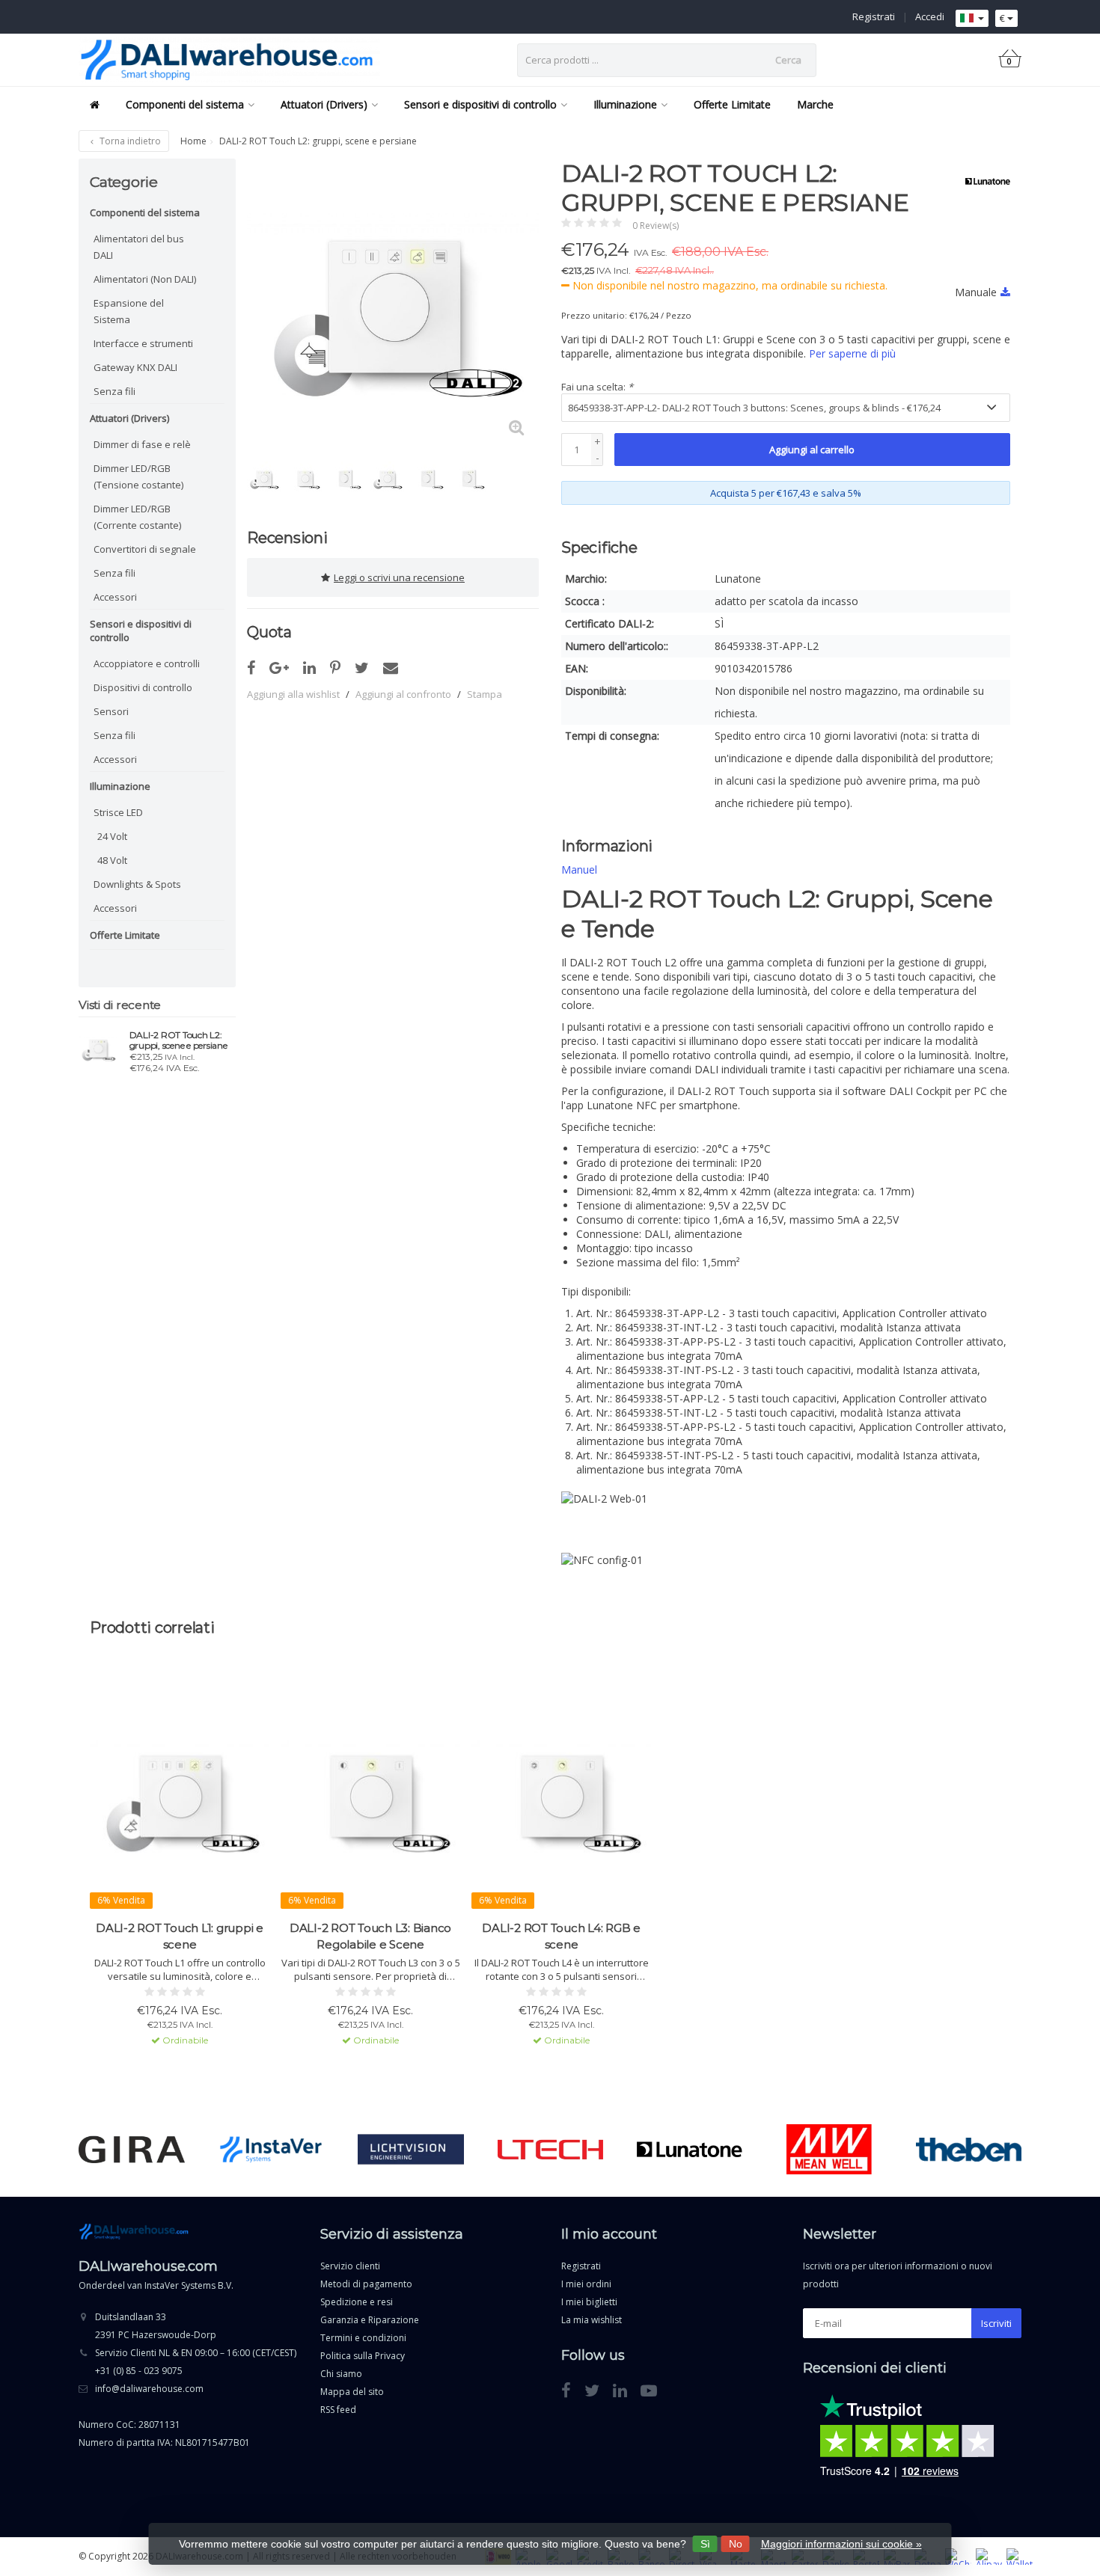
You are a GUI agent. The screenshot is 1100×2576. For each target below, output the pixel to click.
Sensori (111, 711)
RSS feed (338, 2410)
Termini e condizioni (363, 2338)
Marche (815, 104)
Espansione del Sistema (129, 311)
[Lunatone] (982, 181)
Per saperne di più (852, 353)
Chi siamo (341, 2374)
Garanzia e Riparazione (370, 2320)
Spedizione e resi (357, 2302)
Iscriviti (996, 2323)
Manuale (976, 292)
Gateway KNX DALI (135, 367)
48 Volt (112, 860)
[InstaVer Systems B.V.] (271, 2150)
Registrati (874, 16)
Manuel (579, 870)
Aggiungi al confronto (403, 694)
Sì (705, 2544)
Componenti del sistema (185, 104)
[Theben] (969, 2150)
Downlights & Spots (137, 884)
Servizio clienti (350, 2266)
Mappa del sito (352, 2392)
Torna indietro (129, 141)
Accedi (930, 16)
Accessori (115, 597)
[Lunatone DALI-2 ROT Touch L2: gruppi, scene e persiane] (98, 1048)
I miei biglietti (589, 2302)
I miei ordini (586, 2284)
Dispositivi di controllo (143, 687)
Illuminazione (625, 104)
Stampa (485, 694)
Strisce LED (118, 812)
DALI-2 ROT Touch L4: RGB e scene (561, 1936)
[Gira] (131, 2150)
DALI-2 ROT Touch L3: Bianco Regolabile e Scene (370, 1936)
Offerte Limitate (732, 104)
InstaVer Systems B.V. (189, 2285)
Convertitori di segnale (145, 549)
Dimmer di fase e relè (142, 444)
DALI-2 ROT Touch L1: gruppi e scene (180, 1936)
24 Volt (112, 836)
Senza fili (114, 391)
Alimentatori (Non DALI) (145, 279)
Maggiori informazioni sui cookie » (841, 2544)
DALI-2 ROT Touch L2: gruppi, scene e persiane (178, 1040)
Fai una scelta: (597, 387)
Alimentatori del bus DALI (139, 247)
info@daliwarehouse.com (149, 2389)
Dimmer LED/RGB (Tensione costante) (138, 476)
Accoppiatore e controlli (147, 663)
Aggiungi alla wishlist (293, 694)
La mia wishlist (592, 2320)
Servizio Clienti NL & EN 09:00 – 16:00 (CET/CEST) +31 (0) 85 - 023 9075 (196, 2362)
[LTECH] (550, 2150)
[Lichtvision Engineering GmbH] (410, 2150)
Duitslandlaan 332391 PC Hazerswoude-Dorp (156, 2326)
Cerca (788, 60)
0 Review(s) (656, 226)
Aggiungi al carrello (812, 450)
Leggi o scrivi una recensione (399, 577)
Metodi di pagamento (366, 2284)
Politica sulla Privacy (363, 2356)
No (736, 2544)
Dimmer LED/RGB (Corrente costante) (137, 517)
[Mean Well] (829, 2150)
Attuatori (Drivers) (324, 104)
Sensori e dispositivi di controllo (480, 104)
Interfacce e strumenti (143, 343)
